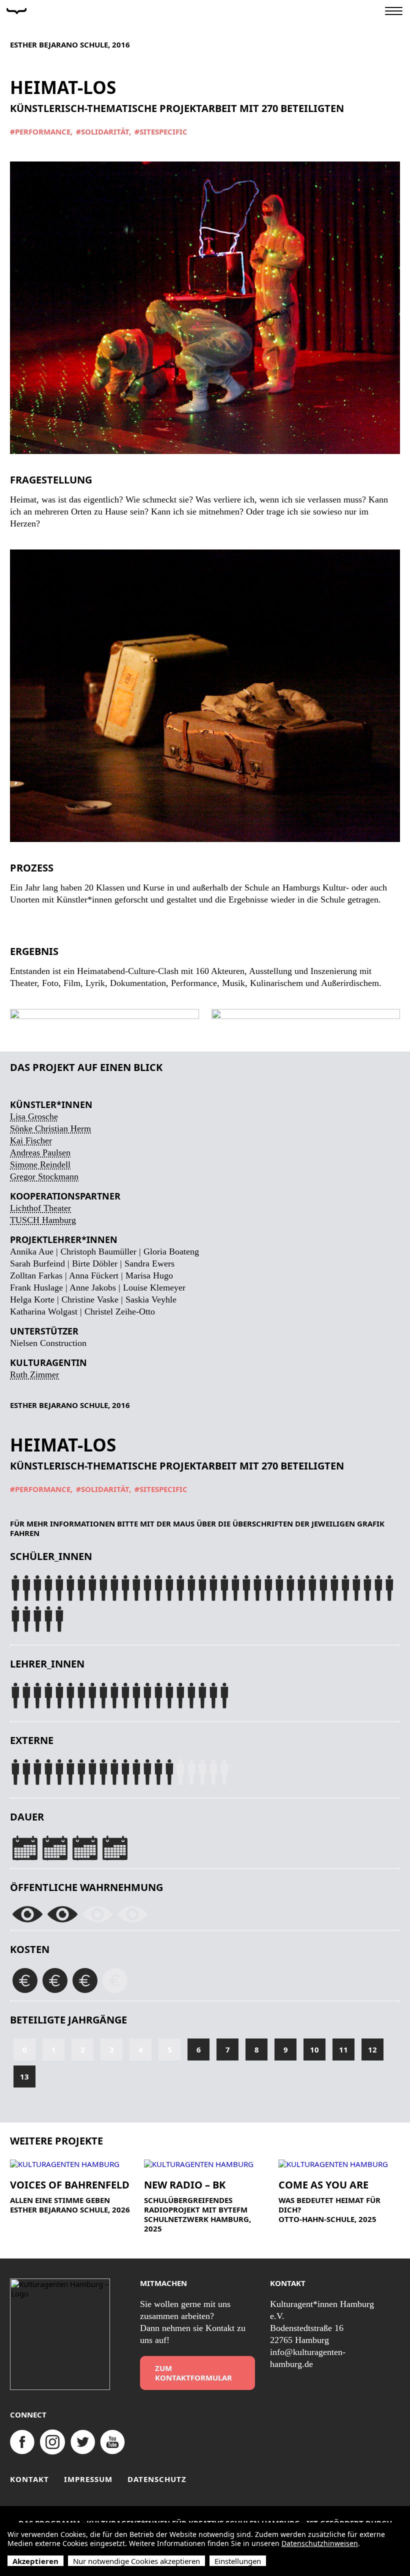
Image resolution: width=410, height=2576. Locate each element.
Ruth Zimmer (34, 1374)
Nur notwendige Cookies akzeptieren (136, 2561)
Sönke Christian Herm (50, 1128)
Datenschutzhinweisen (320, 2543)
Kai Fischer (31, 1140)
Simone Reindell (40, 1164)
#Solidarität (102, 132)
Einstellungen (238, 2561)
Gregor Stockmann (44, 1176)
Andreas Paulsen (40, 1152)
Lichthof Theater (40, 1208)
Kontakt (29, 2479)
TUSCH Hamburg (43, 1220)
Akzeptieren (35, 2561)
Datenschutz (157, 2479)
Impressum (88, 2479)
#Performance (40, 132)
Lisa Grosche (34, 1116)
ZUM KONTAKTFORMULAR (193, 2373)
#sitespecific (161, 132)
